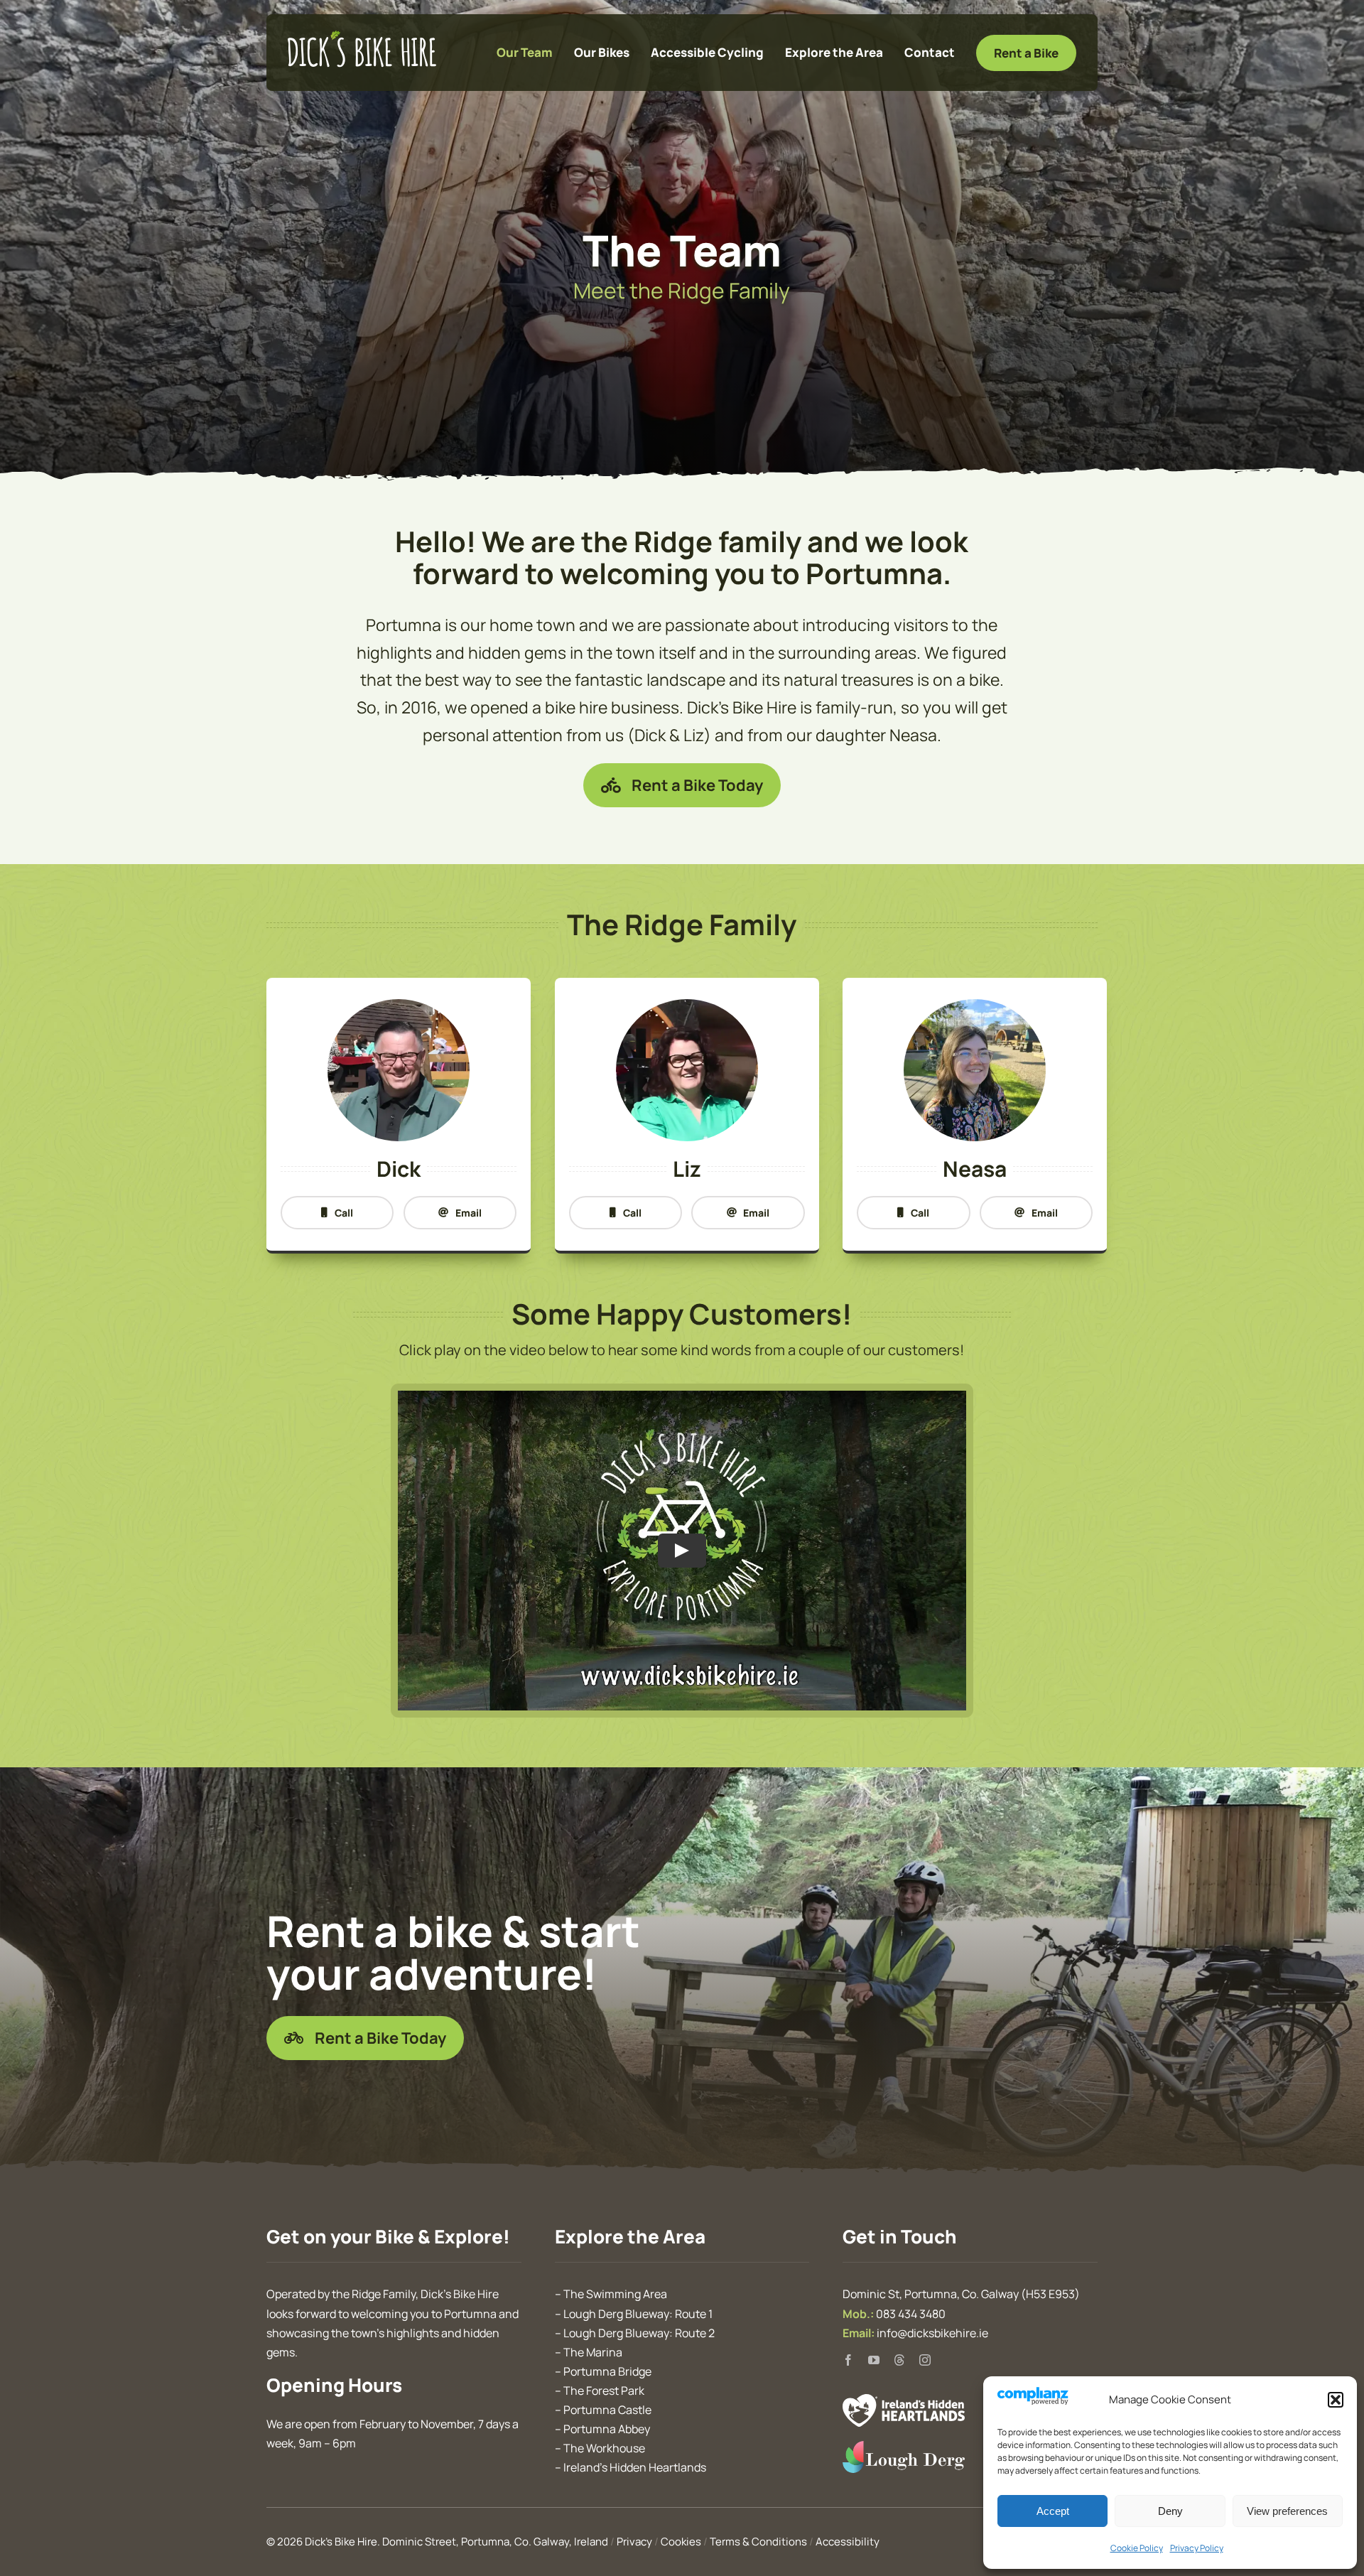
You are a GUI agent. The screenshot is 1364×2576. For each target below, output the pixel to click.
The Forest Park (604, 2391)
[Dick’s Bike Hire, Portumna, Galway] (362, 37)
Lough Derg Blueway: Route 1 (638, 2314)
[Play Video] (682, 1551)
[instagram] (925, 2360)
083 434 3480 (911, 2314)
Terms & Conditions (758, 2542)
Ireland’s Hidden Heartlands (635, 2467)
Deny (1170, 2511)
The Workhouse (604, 2448)
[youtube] (874, 2360)
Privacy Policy (1197, 2548)
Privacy (634, 2542)
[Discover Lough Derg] (904, 2448)
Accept (1053, 2511)
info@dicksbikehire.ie (932, 2333)
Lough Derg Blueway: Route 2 (639, 2333)
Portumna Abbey (607, 2429)
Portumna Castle (607, 2410)
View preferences (1287, 2511)
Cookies (681, 2542)
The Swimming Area (615, 2294)
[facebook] (848, 2360)
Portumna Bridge (607, 2371)
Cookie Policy (1137, 2548)
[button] (1336, 2400)
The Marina (593, 2352)
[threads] (899, 2360)
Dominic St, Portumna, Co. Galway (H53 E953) (961, 2294)
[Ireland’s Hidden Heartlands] (904, 2401)
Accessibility (848, 2542)
